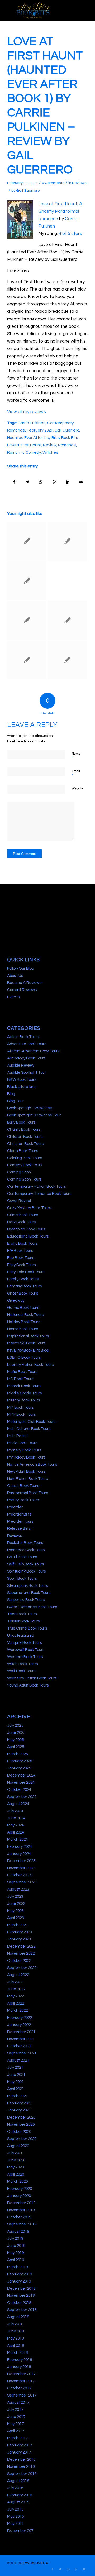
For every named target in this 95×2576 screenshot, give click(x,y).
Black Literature (21, 1087)
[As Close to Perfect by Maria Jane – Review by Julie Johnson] (27, 620)
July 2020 (15, 2153)
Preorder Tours (20, 1521)
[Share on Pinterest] (54, 482)
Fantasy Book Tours (24, 1286)
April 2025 (16, 1747)
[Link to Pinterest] (76, 2569)
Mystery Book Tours (24, 1450)
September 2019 (22, 2224)
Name (76, 756)
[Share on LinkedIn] (68, 482)
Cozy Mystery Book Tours (29, 1208)
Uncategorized (21, 1635)
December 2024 (21, 1775)
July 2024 (15, 1811)
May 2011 (15, 2524)
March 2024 (17, 1839)
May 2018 (15, 2338)
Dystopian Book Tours (26, 1229)
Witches (50, 452)
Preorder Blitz (19, 1514)
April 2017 (16, 2431)
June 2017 (16, 2417)
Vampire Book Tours (24, 1643)
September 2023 (22, 1882)
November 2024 (21, 1782)
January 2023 (19, 1939)
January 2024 (19, 1854)
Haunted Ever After (25, 438)
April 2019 (16, 2260)
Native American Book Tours (32, 1464)
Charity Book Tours (24, 1130)
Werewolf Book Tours (26, 1650)
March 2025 (17, 1754)
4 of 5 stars (70, 234)
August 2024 (18, 1804)
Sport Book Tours (22, 1578)
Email (76, 774)
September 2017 (22, 2395)
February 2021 (40, 430)
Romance (67, 445)
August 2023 (18, 1889)
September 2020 (22, 2139)
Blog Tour (15, 1101)
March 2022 (17, 2011)
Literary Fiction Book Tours (30, 1365)
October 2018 (19, 2303)
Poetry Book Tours (23, 1500)
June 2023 (16, 1904)
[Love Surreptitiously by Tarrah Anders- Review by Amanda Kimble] (67, 541)
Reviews (79, 183)
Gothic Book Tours (23, 1308)
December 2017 (21, 2374)
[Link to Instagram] (68, 2569)
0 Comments (53, 183)
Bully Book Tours (21, 1122)
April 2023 (16, 1918)
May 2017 (15, 2424)
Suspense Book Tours (26, 1600)
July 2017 (15, 2410)
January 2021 (19, 2110)
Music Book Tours (22, 1443)
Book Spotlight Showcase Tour (34, 1115)
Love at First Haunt (24, 445)
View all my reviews (27, 412)
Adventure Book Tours (27, 1044)
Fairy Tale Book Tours (26, 1272)
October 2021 (19, 2046)
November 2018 (21, 2296)
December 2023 (21, 1861)
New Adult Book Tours (26, 1472)
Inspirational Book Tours (28, 1336)
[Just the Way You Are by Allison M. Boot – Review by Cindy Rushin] (27, 541)
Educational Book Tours (28, 1236)
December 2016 (21, 2459)
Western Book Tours (25, 1657)
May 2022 (15, 1996)
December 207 (20, 2531)
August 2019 (18, 2231)
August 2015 (18, 2502)
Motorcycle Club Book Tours (31, 1422)
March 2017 (17, 2438)
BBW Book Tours (22, 1080)
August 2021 (18, 2060)
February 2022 (20, 2018)
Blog (11, 1094)
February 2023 (20, 1932)
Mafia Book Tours (22, 1372)
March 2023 (17, 1925)
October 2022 (19, 1961)
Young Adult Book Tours (28, 1685)
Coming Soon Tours (24, 1179)
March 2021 (17, 2096)
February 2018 (20, 2360)
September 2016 (22, 2474)
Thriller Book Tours (23, 1621)
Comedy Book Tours (25, 1165)
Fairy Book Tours (21, 1265)
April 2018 (16, 2345)
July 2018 (15, 2324)
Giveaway (16, 1301)
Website (77, 789)
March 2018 (17, 2353)
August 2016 (18, 2481)
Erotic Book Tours (22, 1244)
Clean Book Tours (23, 1151)
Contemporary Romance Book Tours (39, 1194)
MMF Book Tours (21, 1415)
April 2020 (16, 2174)
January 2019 (19, 2281)
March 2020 (17, 2182)
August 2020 (18, 2146)
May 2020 (15, 2167)
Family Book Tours (23, 1279)
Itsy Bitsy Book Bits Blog (28, 1350)
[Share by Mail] (81, 482)
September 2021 (22, 2053)
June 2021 (16, 2075)
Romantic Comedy (24, 452)
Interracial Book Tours (26, 1343)
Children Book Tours (25, 1137)
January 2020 (19, 2196)
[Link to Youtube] (84, 2569)
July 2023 (15, 1897)
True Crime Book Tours (27, 1628)
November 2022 (21, 1954)
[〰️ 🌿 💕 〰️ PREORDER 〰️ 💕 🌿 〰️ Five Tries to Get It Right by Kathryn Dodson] (67, 581)
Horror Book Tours (23, 1329)
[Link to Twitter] (60, 2569)
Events (13, 997)
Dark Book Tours (21, 1222)
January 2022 (19, 2025)
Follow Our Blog (21, 969)
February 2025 (20, 1761)
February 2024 (20, 1847)
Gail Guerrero (28, 191)
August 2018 (18, 2317)
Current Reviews (22, 990)
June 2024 (16, 1818)
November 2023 (21, 1868)
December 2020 (21, 2117)
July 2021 (15, 2068)
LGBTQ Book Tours (24, 1358)
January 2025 (19, 1768)
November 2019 (21, 2210)
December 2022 (21, 1946)
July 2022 (15, 1982)
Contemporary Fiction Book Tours (36, 1187)
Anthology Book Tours (26, 1058)
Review (50, 445)
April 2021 (16, 2089)
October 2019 (19, 2217)
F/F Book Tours (20, 1251)
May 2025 (15, 1740)
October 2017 (19, 2388)
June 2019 (16, 2246)
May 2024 (15, 1825)
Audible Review (21, 1065)
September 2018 (22, 2310)
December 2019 (21, 2203)
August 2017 (18, 2402)
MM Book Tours (20, 1407)
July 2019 (15, 2239)
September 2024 (22, 1797)
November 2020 (21, 2125)
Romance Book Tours (26, 1550)
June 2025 (16, 1733)
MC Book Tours (20, 1379)
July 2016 (15, 2488)
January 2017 (19, 2452)
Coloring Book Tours (25, 1158)
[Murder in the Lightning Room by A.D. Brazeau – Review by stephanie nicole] (27, 660)
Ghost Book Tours (23, 1293)
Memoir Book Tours (24, 1386)
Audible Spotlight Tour (27, 1072)
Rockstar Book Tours (25, 1543)
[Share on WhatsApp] (41, 482)
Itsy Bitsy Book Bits (61, 438)
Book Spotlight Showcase (30, 1108)
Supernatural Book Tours (29, 1593)
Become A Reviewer (25, 983)
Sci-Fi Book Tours (22, 1557)
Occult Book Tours (23, 1486)
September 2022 (22, 1968)
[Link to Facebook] (52, 2569)
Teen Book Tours (22, 1614)
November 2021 (21, 2039)
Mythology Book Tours (26, 1457)
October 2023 (19, 1875)
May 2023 (15, 1911)
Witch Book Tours (22, 1664)
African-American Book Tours (33, 1051)
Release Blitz (19, 1529)
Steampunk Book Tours (27, 1586)
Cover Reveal (19, 1201)
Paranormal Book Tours (28, 1493)
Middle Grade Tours (24, 1393)
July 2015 (15, 2509)
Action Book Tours (23, 1037)
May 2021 (15, 2082)
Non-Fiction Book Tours (27, 1479)
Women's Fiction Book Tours (32, 1678)
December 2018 (21, 2288)
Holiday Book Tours (24, 1322)
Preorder (15, 1507)
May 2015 (15, 2516)
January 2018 (19, 2367)
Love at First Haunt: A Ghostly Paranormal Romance (60, 211)
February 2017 (20, 2445)
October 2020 (19, 2132)
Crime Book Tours (23, 1215)
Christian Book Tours (25, 1144)
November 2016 (21, 2467)
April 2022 (16, 2003)
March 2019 (17, 2267)
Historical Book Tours (25, 1315)
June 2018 (16, 2331)
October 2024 (19, 1790)
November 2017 (21, 2381)
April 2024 (16, 1832)
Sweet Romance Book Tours (32, 1607)
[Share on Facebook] (14, 482)
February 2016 (20, 2495)
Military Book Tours (23, 1400)
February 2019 (20, 2274)
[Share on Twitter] (28, 482)
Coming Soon (19, 1172)
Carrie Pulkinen (32, 423)
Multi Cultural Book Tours (29, 1429)
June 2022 (16, 1989)
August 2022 (18, 1975)
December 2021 (21, 2032)
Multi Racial (17, 1436)
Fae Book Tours (21, 1258)
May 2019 (15, 2253)
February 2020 (20, 2189)
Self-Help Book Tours (25, 1564)
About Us (15, 976)
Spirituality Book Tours (26, 1571)
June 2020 (16, 2160)
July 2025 (15, 1725)
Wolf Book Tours (21, 1671)
